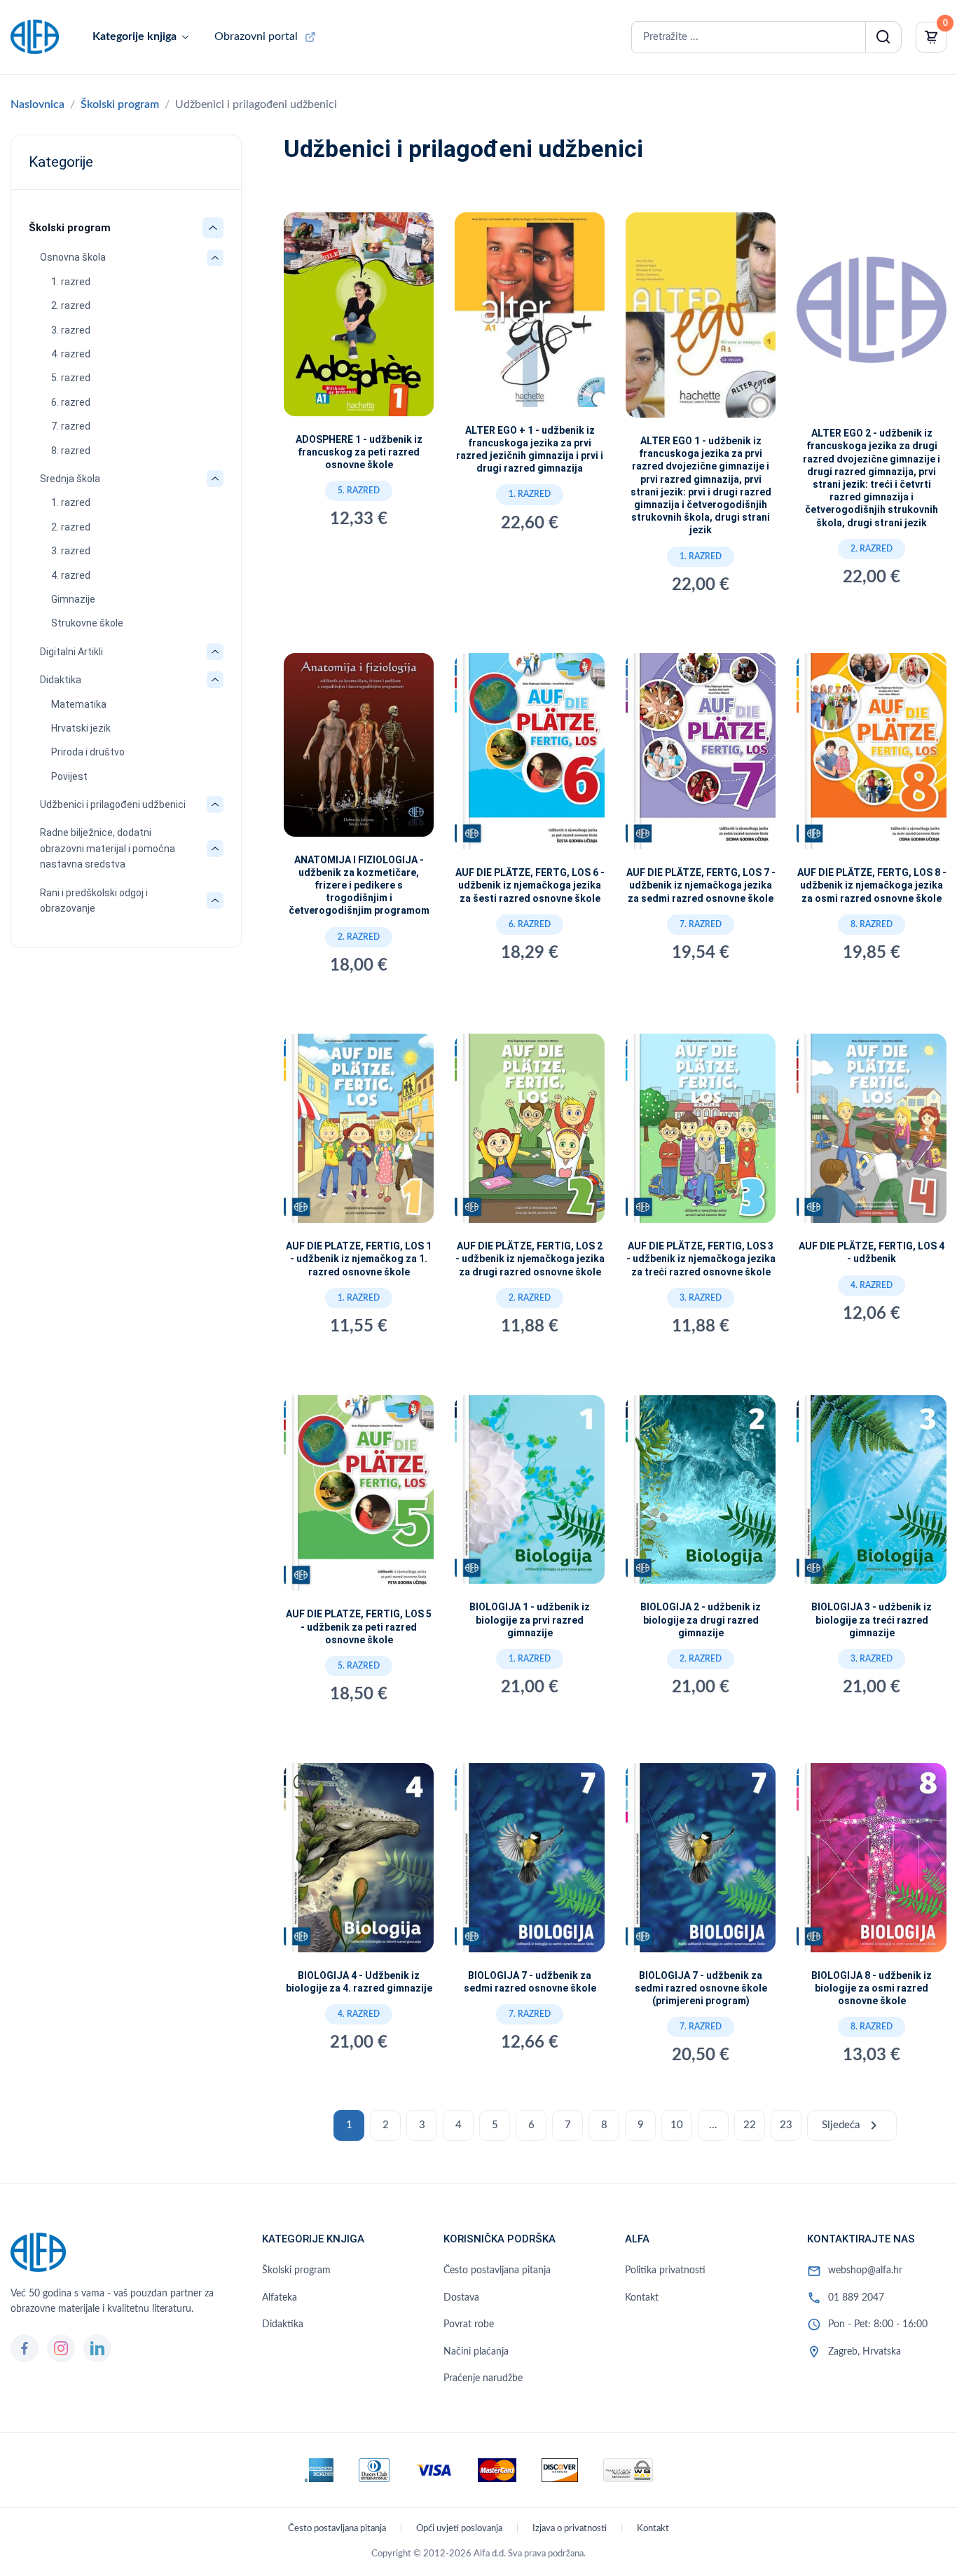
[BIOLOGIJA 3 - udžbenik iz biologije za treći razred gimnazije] (872, 1495)
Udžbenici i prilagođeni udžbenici (113, 804)
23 (786, 2125)
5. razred (71, 378)
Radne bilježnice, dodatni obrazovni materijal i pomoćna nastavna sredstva (108, 848)
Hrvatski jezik (81, 728)
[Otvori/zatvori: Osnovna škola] (215, 258)
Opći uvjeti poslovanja (459, 2529)
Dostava (461, 2298)
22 (750, 2125)
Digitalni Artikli (71, 652)
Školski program (120, 104)
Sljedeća (852, 2125)
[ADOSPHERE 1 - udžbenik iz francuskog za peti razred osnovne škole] (359, 320)
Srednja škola (70, 479)
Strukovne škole (87, 623)
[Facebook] (25, 2348)
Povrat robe (469, 2324)
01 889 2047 (856, 2298)
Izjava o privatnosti (570, 2529)
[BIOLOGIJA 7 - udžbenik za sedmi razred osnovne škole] (530, 1863)
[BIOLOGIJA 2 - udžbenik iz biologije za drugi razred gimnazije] (701, 1495)
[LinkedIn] (97, 2348)
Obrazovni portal (256, 36)
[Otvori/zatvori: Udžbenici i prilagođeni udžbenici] (215, 804)
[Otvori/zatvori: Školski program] (213, 228)
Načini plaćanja (476, 2352)
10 (677, 2125)
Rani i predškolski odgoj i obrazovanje (94, 900)
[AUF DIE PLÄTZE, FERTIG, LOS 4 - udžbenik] (872, 1134)
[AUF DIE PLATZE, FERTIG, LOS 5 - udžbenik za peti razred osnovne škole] (359, 1499)
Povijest (69, 776)
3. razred (71, 330)
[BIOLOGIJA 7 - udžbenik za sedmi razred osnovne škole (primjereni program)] (701, 1863)
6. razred (71, 402)
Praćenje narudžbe (483, 2378)
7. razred (71, 426)
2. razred (71, 306)
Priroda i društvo (88, 752)
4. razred (71, 354)
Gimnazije (73, 599)
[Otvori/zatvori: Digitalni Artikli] (215, 652)
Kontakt (642, 2298)
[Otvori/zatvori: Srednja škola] (215, 479)
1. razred (71, 282)
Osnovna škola (73, 257)
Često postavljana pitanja (497, 2270)
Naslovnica (37, 104)
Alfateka (280, 2298)
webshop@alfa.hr (865, 2270)
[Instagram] (61, 2348)
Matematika (79, 704)
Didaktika (61, 680)
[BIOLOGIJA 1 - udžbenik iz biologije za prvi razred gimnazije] (530, 1495)
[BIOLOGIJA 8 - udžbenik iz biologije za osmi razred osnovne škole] (872, 1863)
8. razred (71, 451)
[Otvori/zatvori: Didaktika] (215, 680)
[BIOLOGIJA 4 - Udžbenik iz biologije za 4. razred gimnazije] (359, 1863)
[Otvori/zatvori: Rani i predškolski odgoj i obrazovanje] (215, 900)
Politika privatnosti (665, 2270)
